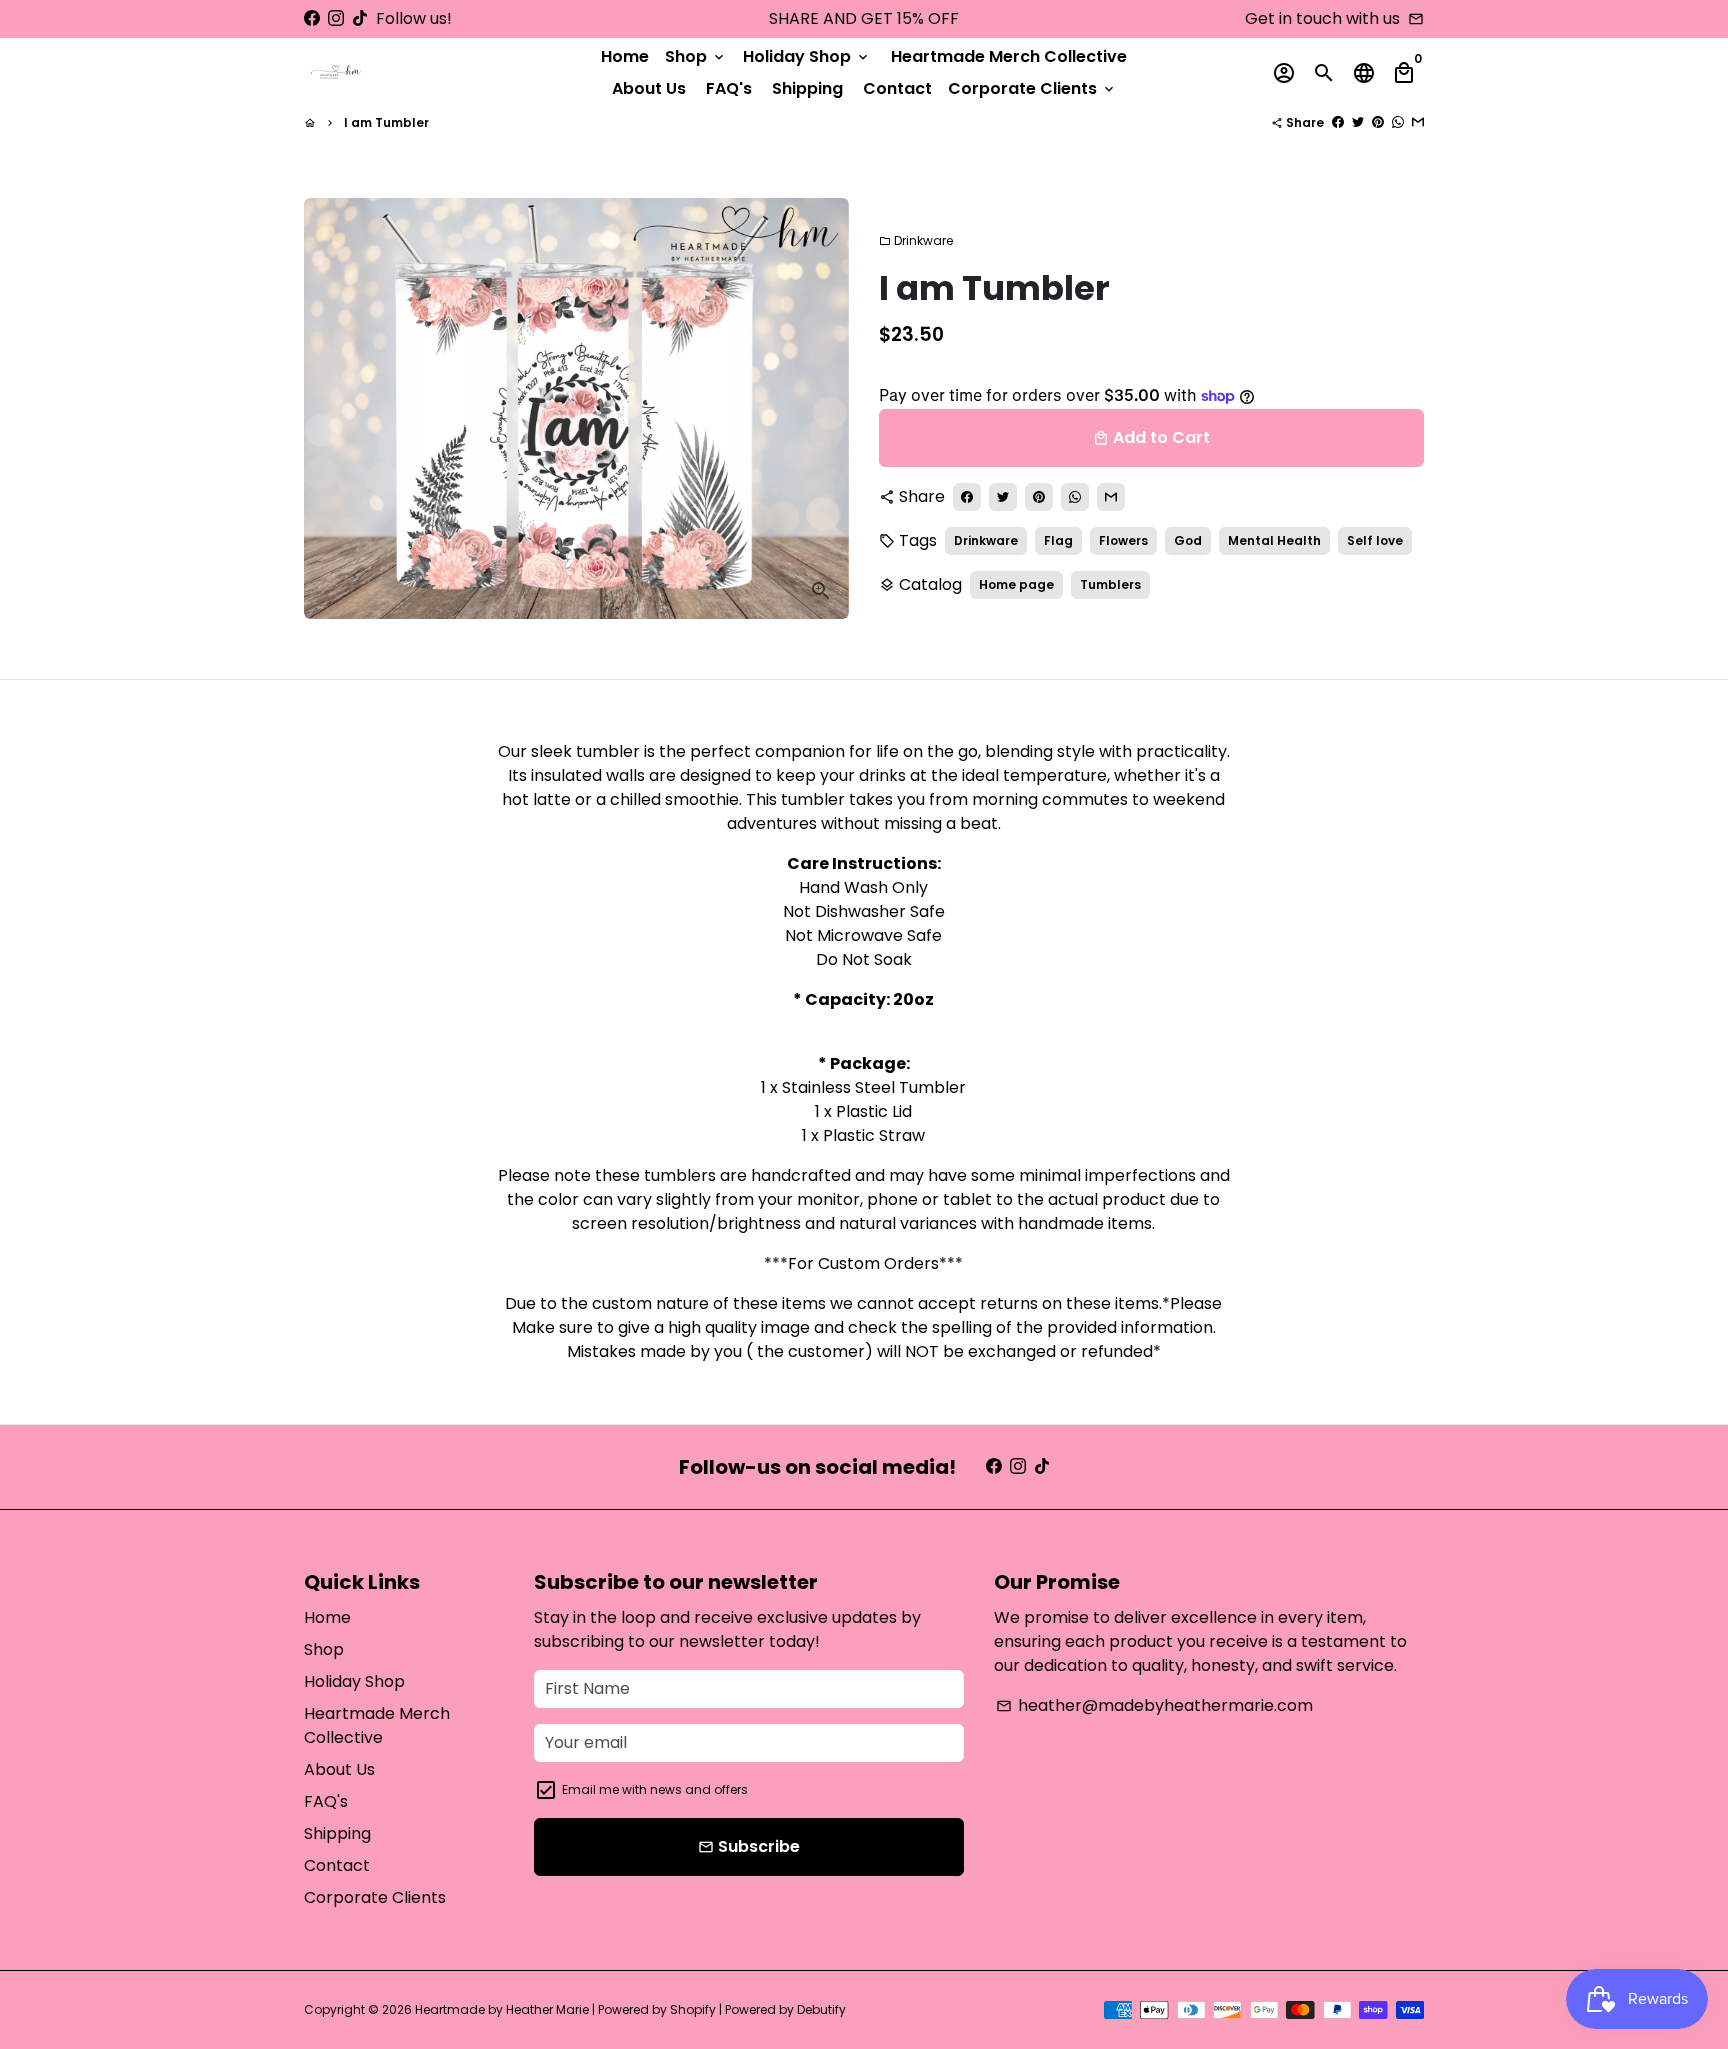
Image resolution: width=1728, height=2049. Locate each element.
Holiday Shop (807, 56)
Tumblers (1110, 584)
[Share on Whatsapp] (1398, 122)
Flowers (1123, 540)
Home (625, 56)
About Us (649, 88)
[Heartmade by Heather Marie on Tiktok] (360, 18)
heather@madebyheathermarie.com (1154, 1705)
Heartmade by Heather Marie (502, 2009)
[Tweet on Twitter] (1358, 122)
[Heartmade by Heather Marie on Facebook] (312, 18)
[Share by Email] (1418, 122)
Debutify (821, 2009)
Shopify (693, 2009)
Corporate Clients (1032, 88)
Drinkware (916, 240)
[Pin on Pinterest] (1378, 122)
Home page (1016, 584)
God (1188, 540)
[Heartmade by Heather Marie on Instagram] (336, 18)
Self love (1375, 540)
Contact (897, 88)
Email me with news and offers (655, 1789)
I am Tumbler (386, 122)
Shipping (807, 88)
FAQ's (729, 88)
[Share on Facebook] (1338, 122)
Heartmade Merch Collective (1009, 56)
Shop (696, 56)
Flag (1058, 540)
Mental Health (1274, 540)
